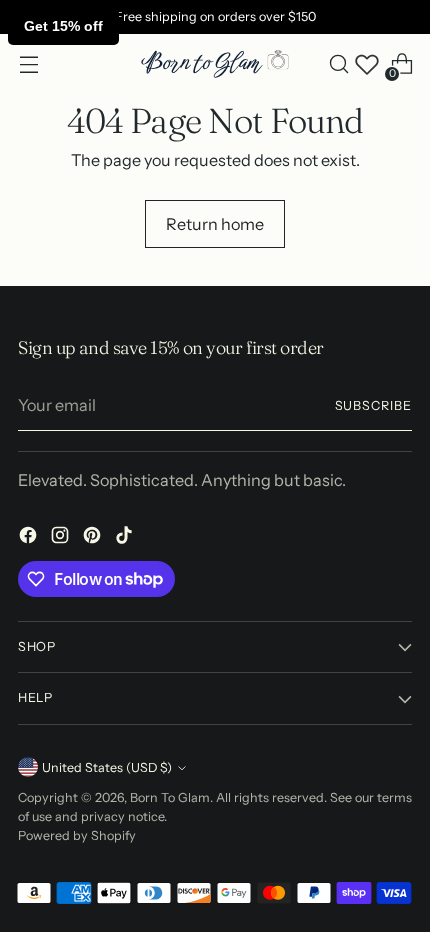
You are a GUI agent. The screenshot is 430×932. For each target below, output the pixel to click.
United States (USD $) (107, 767)
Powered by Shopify (77, 835)
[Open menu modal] (28, 64)
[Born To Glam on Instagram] (62, 538)
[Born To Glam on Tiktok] (126, 538)
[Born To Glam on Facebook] (30, 538)
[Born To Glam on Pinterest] (94, 538)
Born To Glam (170, 797)
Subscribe (374, 405)
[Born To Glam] (215, 64)
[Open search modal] (338, 64)
